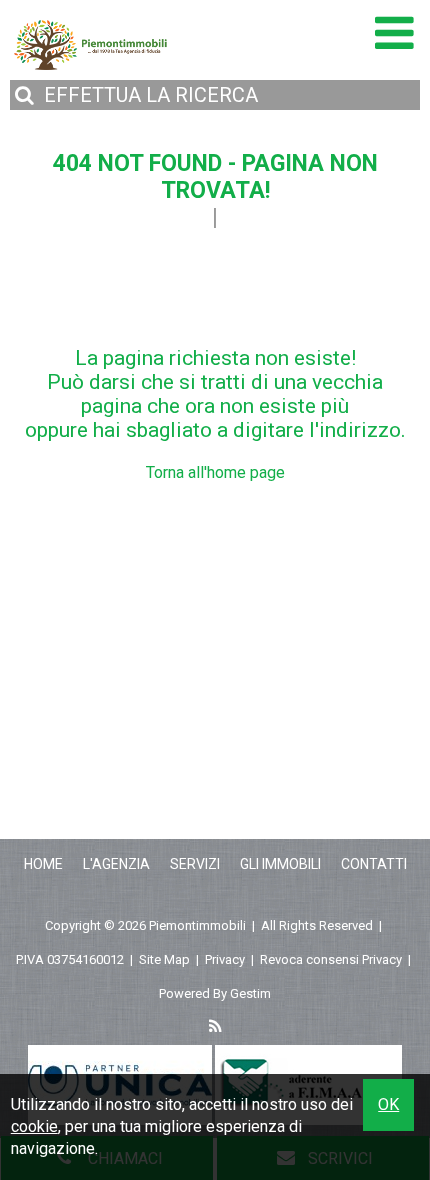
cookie (34, 1126)
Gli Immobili (280, 864)
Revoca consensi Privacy (331, 959)
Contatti (374, 864)
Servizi (195, 864)
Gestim (250, 993)
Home (43, 864)
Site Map (164, 959)
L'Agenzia (116, 864)
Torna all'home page (215, 472)
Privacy (225, 959)
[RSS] (215, 1028)
